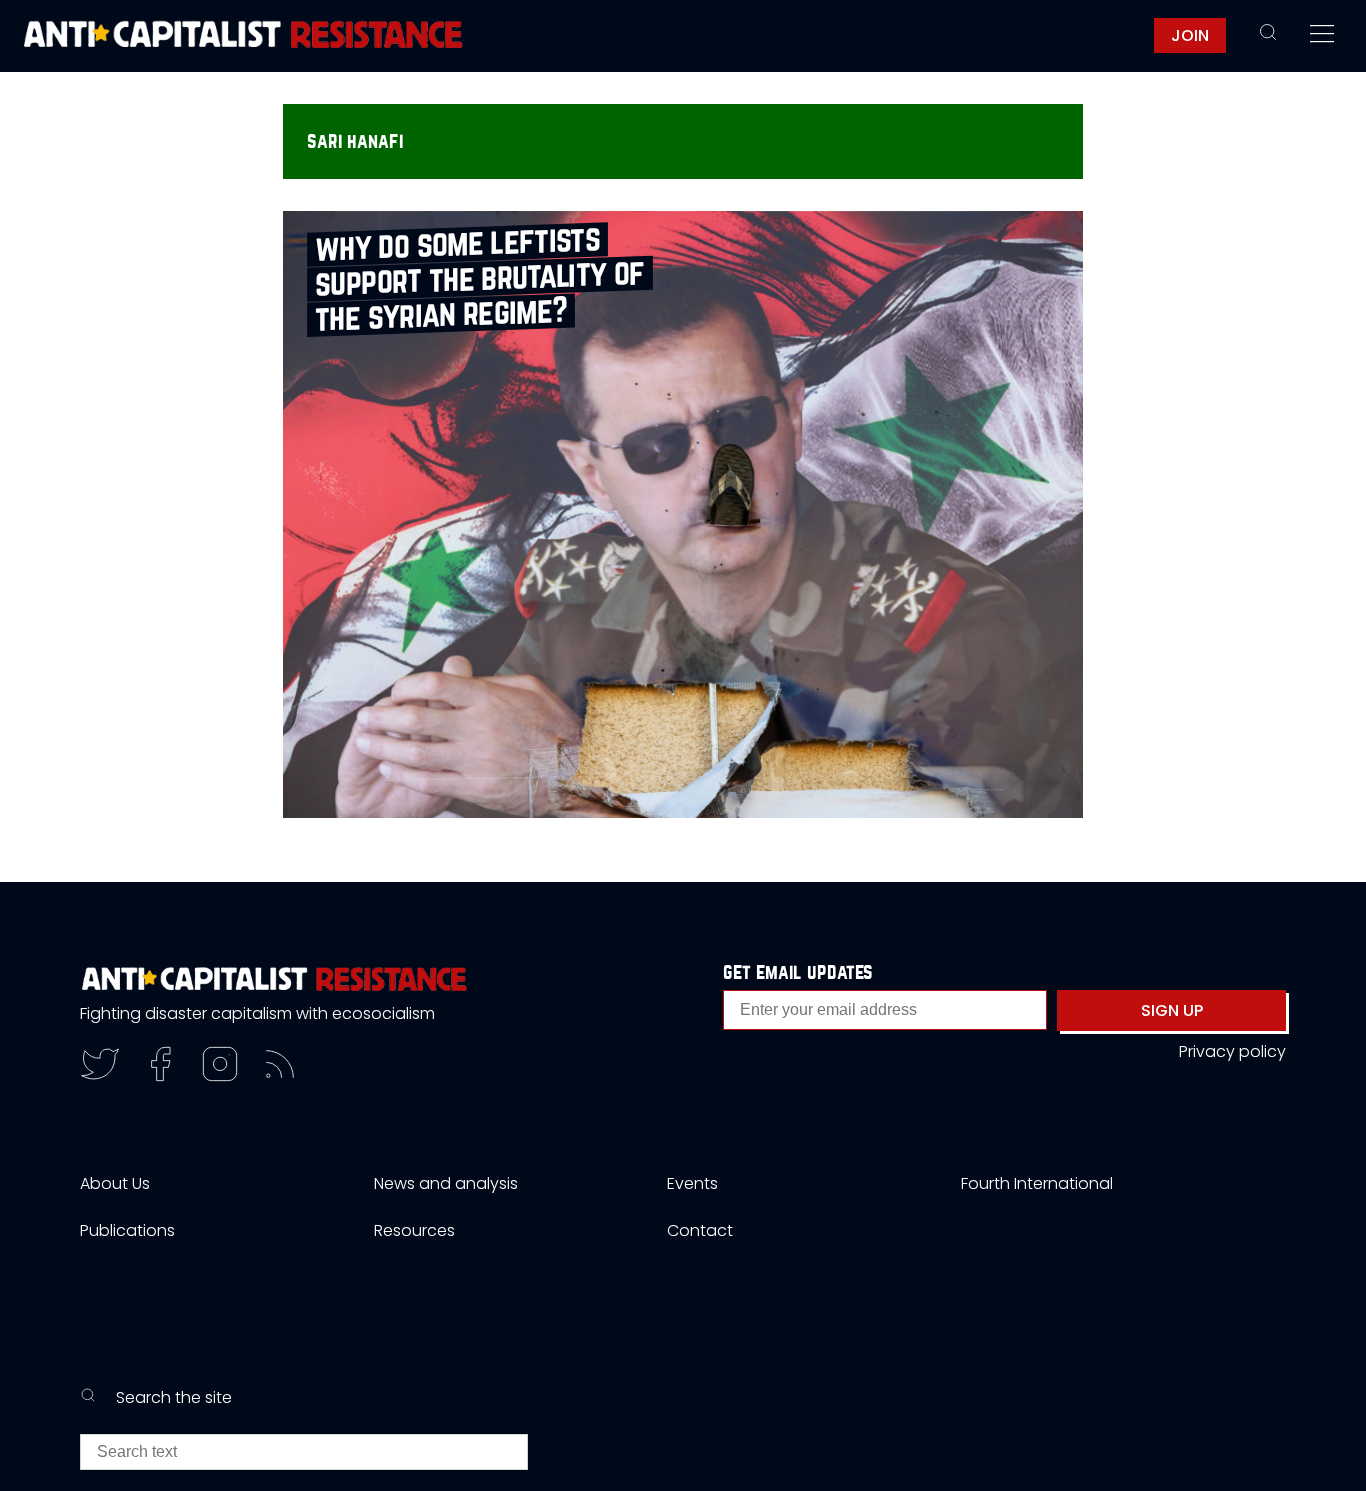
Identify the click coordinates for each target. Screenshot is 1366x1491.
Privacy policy (1232, 1051)
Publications (127, 1230)
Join (1190, 35)
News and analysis (446, 1183)
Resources (414, 1230)
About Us (115, 1183)
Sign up (1172, 1010)
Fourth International (1037, 1183)
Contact (700, 1230)
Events (692, 1183)
